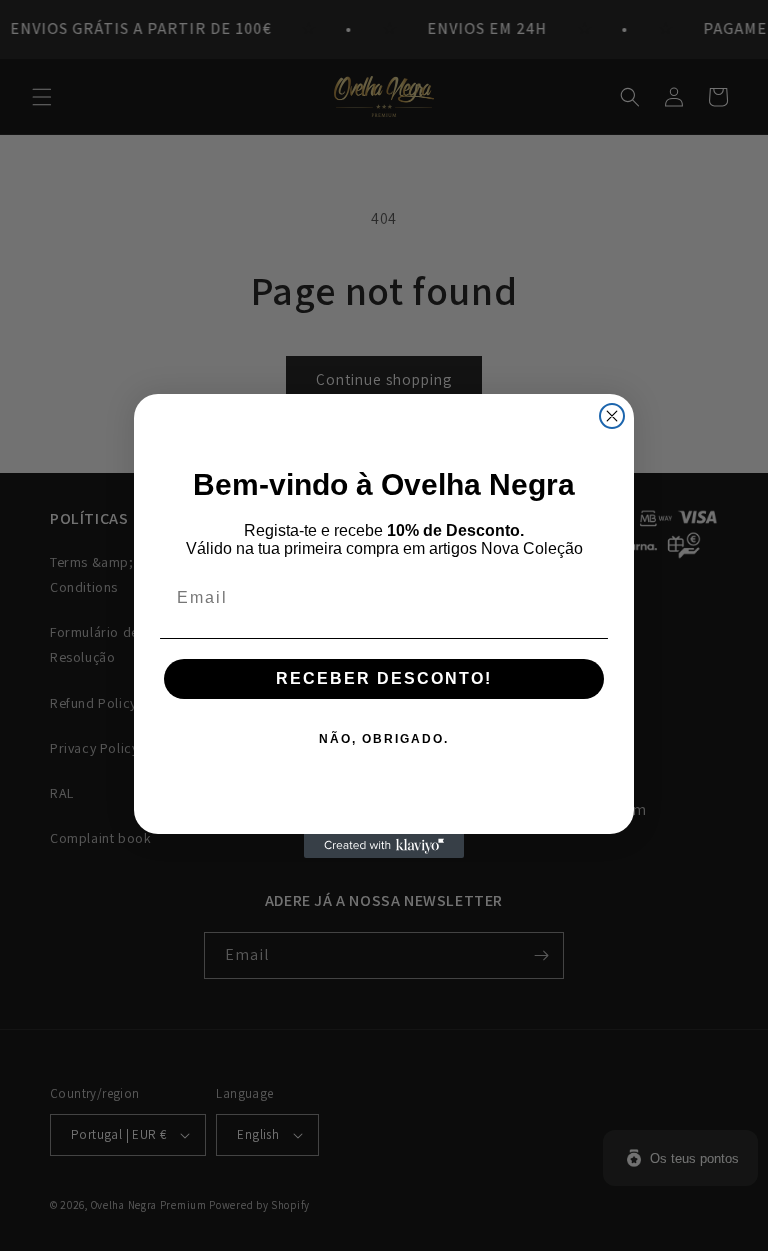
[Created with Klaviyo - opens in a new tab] (384, 846)
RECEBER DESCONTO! (384, 678)
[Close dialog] (612, 416)
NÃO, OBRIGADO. (384, 739)
